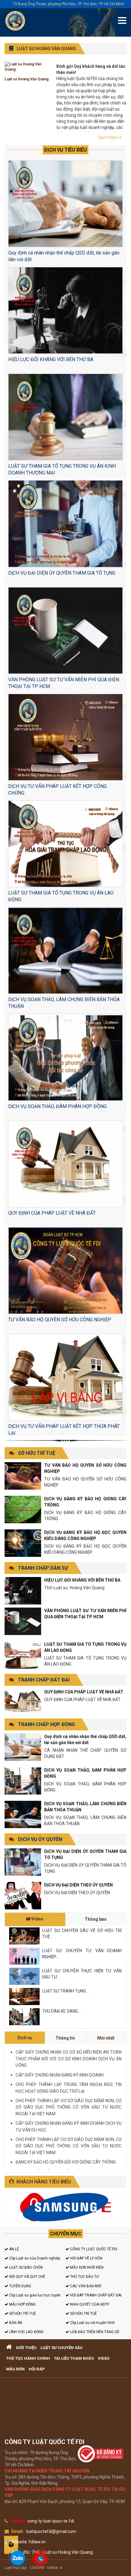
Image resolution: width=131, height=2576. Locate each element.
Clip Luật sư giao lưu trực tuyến (34, 2295)
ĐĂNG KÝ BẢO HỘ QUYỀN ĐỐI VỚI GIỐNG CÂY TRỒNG (66, 2162)
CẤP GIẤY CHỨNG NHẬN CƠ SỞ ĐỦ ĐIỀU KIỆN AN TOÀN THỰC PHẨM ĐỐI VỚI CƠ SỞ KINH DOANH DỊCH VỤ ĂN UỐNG (69, 2059)
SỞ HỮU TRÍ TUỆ (37, 1453)
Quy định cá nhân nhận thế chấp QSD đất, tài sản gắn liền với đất (64, 256)
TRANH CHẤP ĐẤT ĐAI (44, 1680)
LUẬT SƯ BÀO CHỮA (25, 2267)
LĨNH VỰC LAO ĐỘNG (26, 2332)
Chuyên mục (66, 2234)
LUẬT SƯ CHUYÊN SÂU (62, 2348)
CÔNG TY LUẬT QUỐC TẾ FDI (93, 2249)
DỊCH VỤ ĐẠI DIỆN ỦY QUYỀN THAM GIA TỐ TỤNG (62, 573)
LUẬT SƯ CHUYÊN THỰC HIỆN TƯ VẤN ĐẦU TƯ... (82, 1974)
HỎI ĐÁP (37, 2369)
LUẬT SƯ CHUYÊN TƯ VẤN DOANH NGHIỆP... (82, 1954)
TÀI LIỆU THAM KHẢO (74, 2358)
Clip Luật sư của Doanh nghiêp (34, 2258)
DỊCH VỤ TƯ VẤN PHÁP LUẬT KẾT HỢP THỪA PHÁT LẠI (64, 1430)
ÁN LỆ (14, 2249)
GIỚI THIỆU (26, 2348)
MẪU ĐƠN (15, 2369)
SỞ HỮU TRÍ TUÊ (83, 2314)
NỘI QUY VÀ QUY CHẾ (27, 2277)
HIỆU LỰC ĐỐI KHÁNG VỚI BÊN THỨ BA (51, 359)
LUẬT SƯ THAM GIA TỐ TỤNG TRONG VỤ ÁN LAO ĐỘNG (61, 896)
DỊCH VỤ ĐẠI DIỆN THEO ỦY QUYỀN (78, 1885)
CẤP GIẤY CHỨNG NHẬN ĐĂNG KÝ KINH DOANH (60, 2075)
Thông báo (96, 1919)
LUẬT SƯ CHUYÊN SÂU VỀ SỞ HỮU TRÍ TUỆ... (82, 1934)
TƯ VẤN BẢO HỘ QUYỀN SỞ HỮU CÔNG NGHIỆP (60, 1320)
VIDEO (104, 2358)
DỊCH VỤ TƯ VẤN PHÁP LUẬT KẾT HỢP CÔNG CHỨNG (57, 790)
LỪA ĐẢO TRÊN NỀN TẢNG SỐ (94, 2332)
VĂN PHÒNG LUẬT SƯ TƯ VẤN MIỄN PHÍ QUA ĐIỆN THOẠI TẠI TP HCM (64, 683)
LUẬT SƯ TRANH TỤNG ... (66, 1991)
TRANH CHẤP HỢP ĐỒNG (46, 1724)
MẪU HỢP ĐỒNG (22, 2304)
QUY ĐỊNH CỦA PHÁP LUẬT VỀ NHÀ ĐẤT (52, 1213)
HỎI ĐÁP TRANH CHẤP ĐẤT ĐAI (95, 2295)
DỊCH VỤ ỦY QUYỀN (40, 1839)
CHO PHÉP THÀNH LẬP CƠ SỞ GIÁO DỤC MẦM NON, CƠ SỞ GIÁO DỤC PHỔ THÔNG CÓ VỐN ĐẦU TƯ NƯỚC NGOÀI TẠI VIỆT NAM (69, 2107)
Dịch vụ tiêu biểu (65, 150)
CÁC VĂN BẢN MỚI (85, 2286)
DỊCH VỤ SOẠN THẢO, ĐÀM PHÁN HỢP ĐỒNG (57, 1106)
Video (37, 1919)
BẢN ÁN (15, 2323)
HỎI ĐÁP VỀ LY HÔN (86, 2258)
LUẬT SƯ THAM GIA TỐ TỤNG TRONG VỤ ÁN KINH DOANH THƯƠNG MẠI (62, 469)
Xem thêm (109, 137)
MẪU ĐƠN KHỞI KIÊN (86, 2267)
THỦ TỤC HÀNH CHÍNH (28, 2358)
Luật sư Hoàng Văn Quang (27, 79)
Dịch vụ (25, 2038)
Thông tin (65, 2038)
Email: (18, 2531)
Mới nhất (106, 2038)
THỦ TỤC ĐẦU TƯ (84, 2277)
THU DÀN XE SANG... (61, 2011)
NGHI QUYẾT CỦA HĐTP (89, 2304)
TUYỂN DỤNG (20, 2286)
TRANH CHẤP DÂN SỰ (43, 1568)
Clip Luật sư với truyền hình (92, 2323)
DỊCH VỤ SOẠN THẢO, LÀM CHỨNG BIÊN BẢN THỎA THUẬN (64, 1003)
